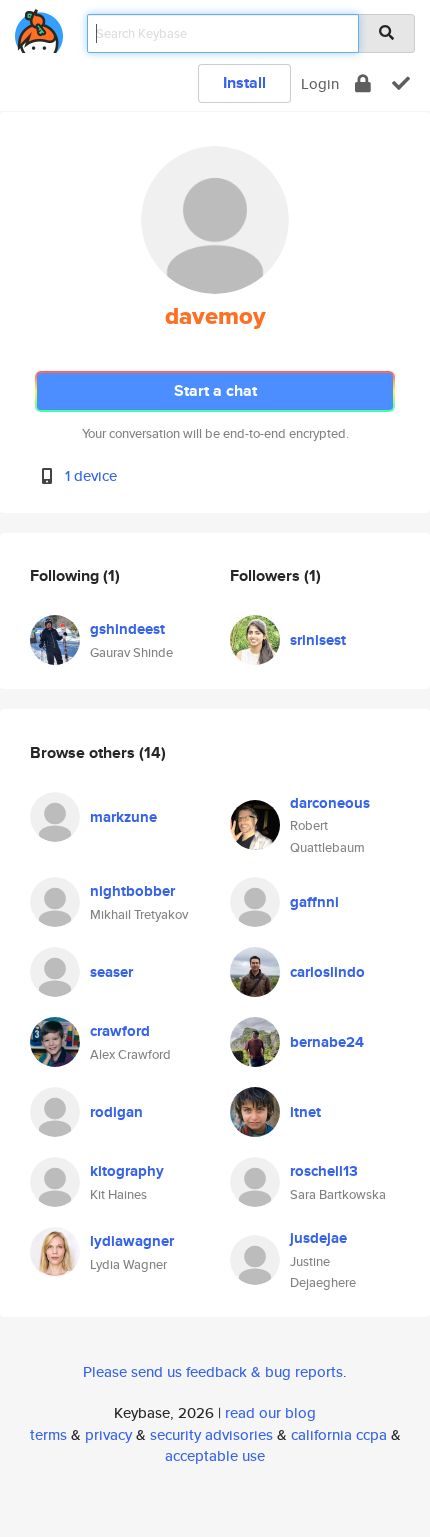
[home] (39, 27)
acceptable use (215, 1455)
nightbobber (132, 891)
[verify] (401, 83)
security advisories (211, 1434)
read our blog (270, 1412)
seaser (111, 972)
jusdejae (318, 1238)
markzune (123, 817)
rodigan (116, 1112)
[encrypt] (363, 83)
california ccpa (339, 1434)
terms (48, 1434)
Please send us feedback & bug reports (213, 1371)
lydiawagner (132, 1241)
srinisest (318, 640)
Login (320, 83)
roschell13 (324, 1171)
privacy (108, 1434)
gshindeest (127, 629)
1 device (91, 475)
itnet (305, 1112)
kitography (127, 1171)
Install (244, 82)
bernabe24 (327, 1042)
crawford (120, 1031)
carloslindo (327, 972)
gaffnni (314, 902)
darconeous (330, 803)
